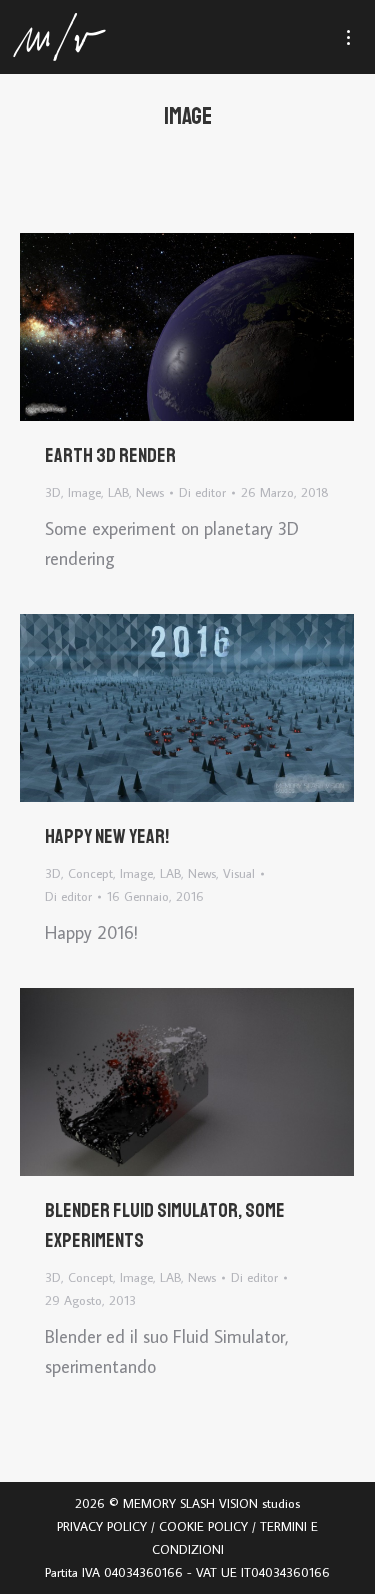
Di (202, 492)
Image (84, 492)
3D (53, 492)
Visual (239, 873)
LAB (118, 492)
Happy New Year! (107, 836)
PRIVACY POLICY (102, 1526)
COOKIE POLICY (203, 1526)
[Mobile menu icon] (357, 37)
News (150, 492)
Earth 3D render (110, 455)
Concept (90, 873)
